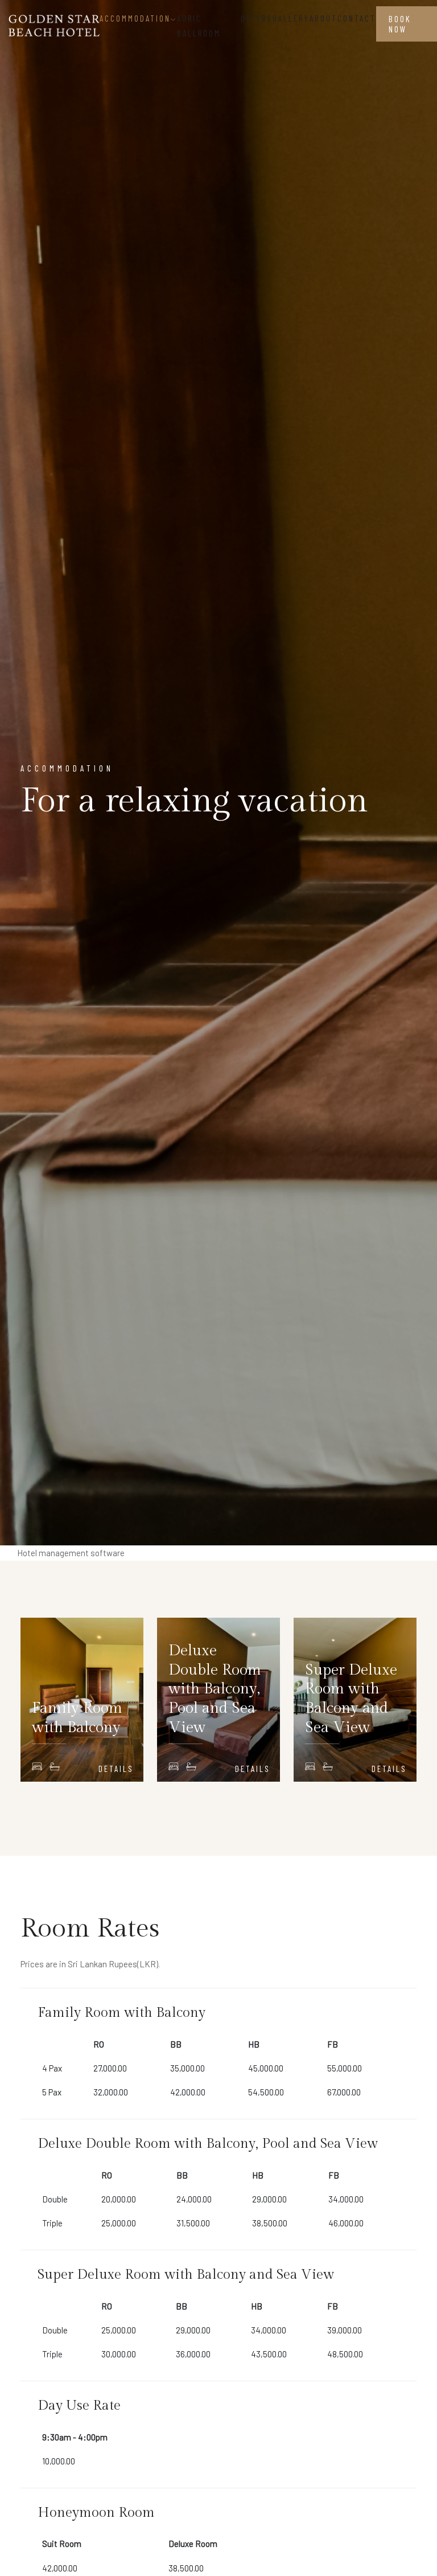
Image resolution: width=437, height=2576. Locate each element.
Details (116, 1769)
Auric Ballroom (199, 26)
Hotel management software (71, 1553)
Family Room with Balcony (77, 1718)
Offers (257, 18)
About (323, 18)
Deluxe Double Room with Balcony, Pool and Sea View (215, 1689)
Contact (357, 18)
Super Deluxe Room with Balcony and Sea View (351, 1699)
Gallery (291, 18)
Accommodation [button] (135, 18)
